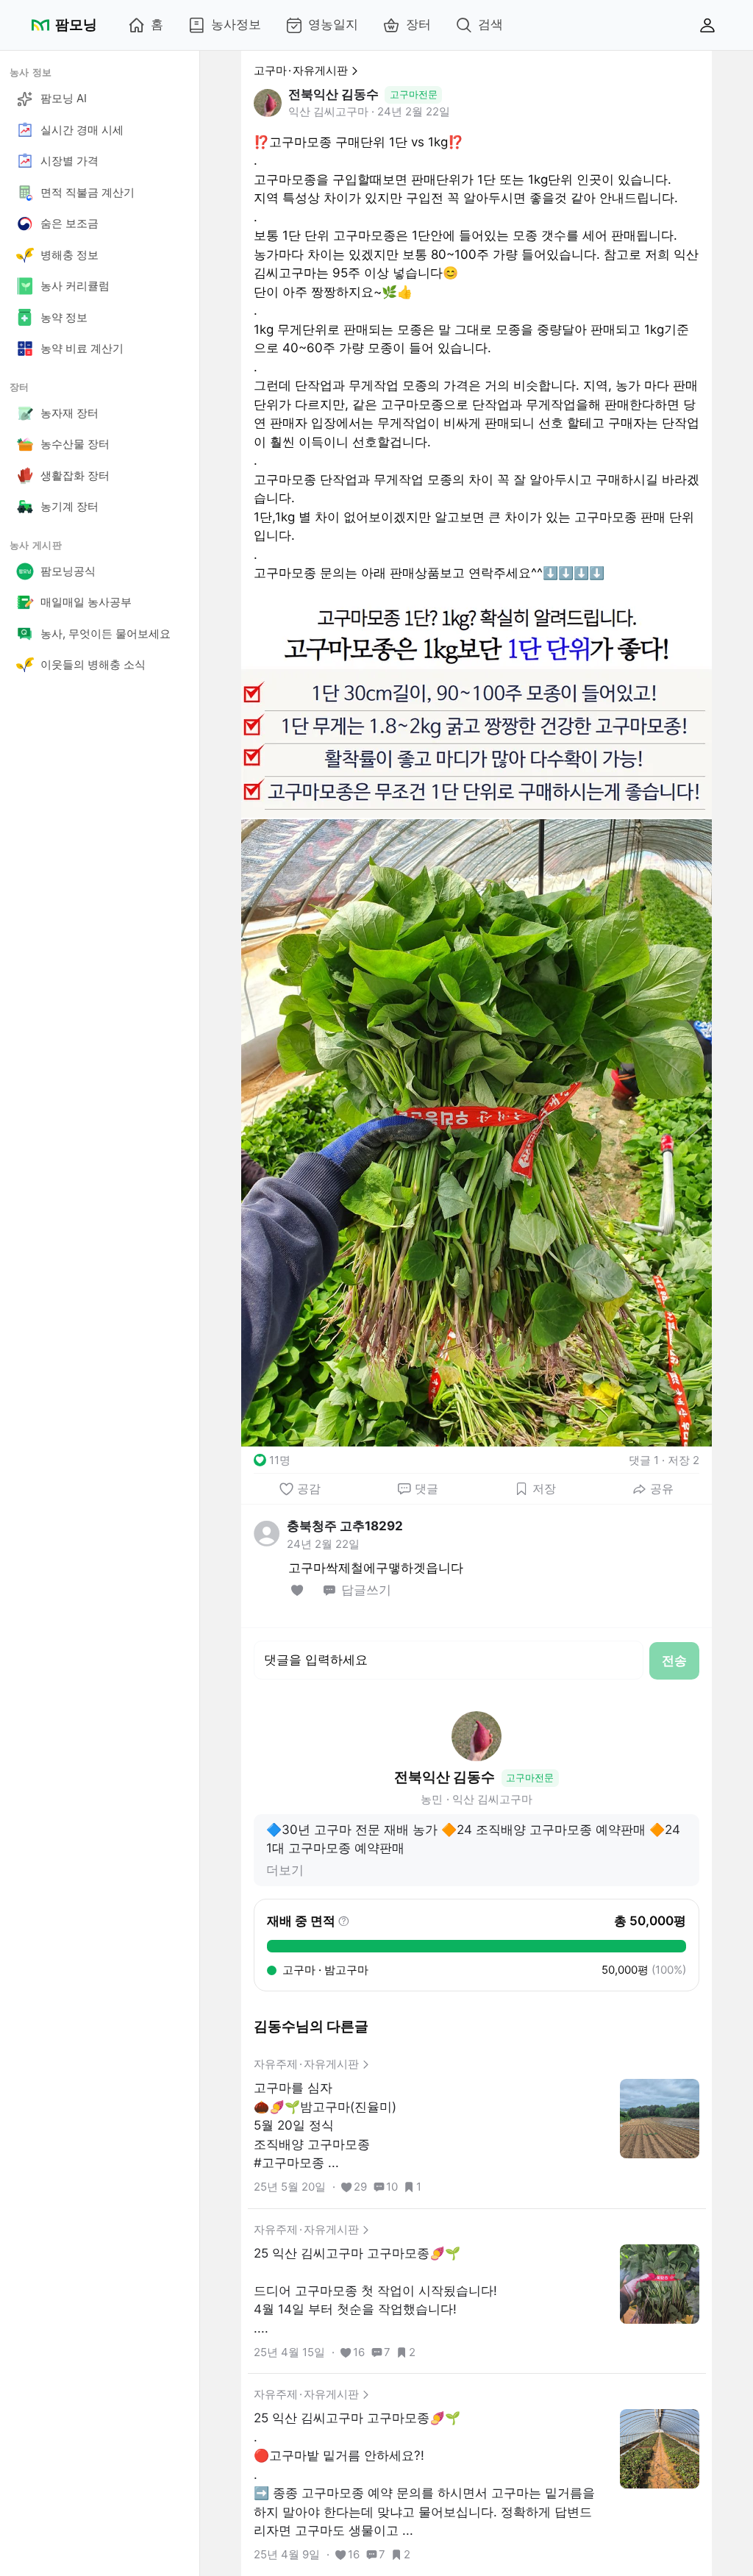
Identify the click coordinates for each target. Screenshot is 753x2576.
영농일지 (333, 24)
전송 (674, 1660)
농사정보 (236, 24)
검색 (490, 24)
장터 (418, 24)
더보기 (285, 1870)
